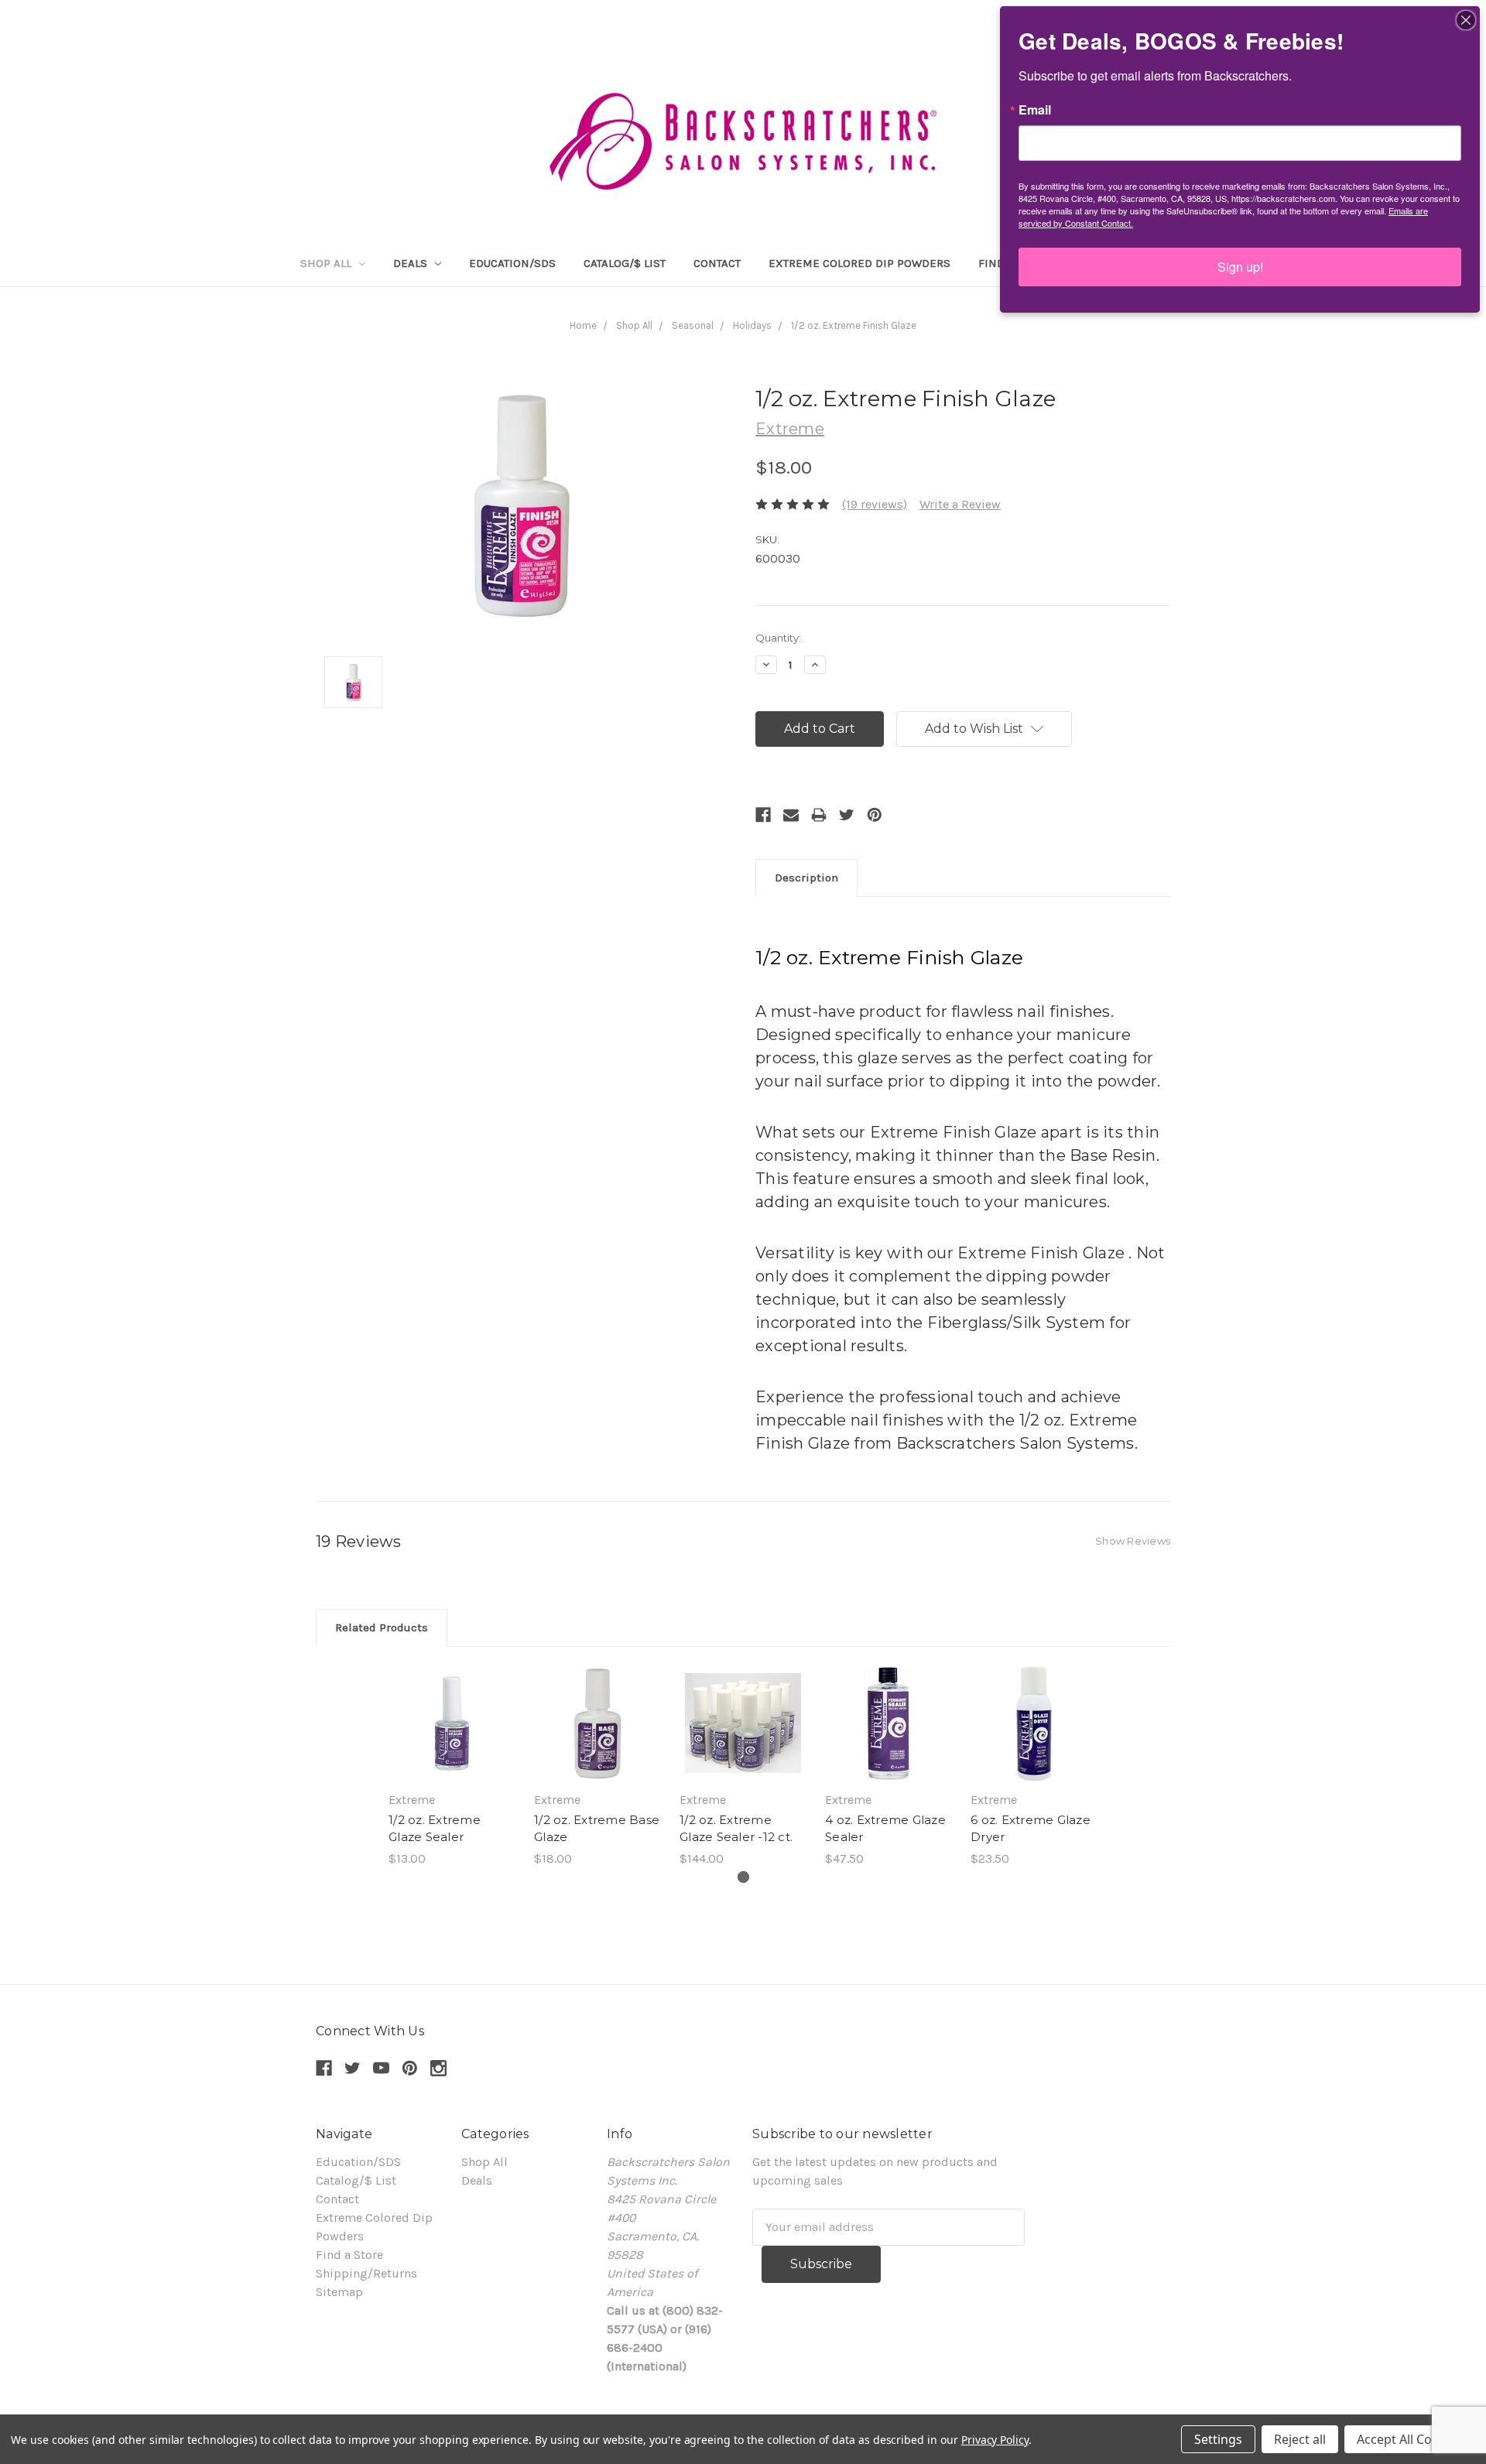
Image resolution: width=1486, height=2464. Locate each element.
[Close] (1466, 20)
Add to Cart (452, 1739)
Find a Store (349, 2255)
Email (1035, 110)
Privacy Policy (995, 2440)
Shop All (327, 263)
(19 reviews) (875, 504)
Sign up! (1240, 267)
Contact (717, 263)
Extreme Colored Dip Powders (859, 263)
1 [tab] (743, 1877)
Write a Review (960, 504)
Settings (1218, 2439)
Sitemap (339, 2292)
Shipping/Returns (366, 2273)
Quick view (452, 1708)
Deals (412, 263)
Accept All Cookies (1410, 2439)
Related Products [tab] (382, 1627)
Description (806, 878)
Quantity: (778, 638)
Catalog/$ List (625, 263)
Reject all (1300, 2439)
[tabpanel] (452, 1767)
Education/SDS (512, 263)
